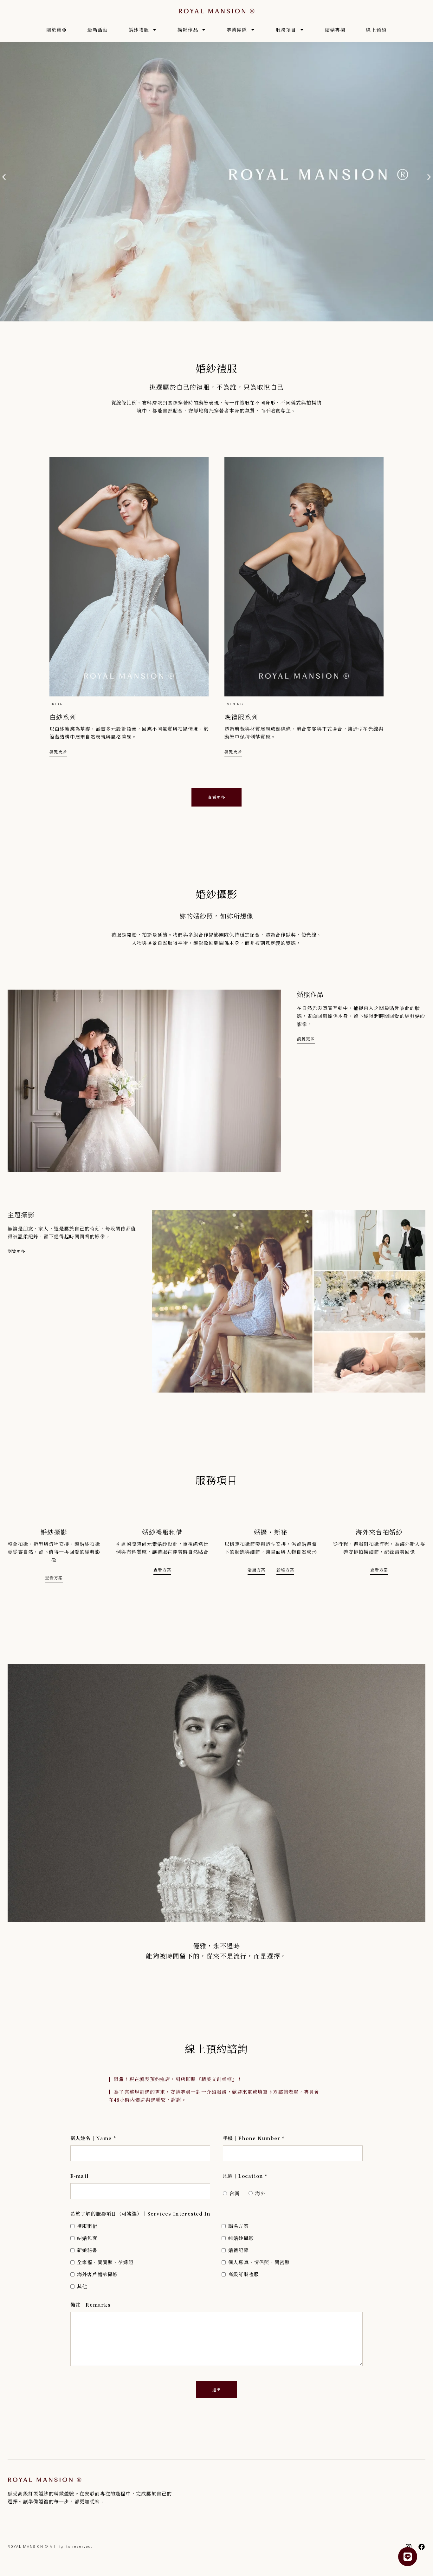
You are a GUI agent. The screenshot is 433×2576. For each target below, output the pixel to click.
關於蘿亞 (57, 30)
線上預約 (376, 30)
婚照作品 (310, 994)
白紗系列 (63, 717)
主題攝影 (21, 1215)
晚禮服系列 (241, 717)
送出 (217, 2390)
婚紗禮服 (139, 30)
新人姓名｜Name (93, 2138)
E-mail (80, 2176)
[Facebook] (422, 2547)
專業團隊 (237, 30)
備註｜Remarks (90, 2305)
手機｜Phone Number (254, 2138)
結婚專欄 (335, 30)
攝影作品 (188, 30)
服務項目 (286, 30)
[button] (4, 177)
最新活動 (97, 30)
